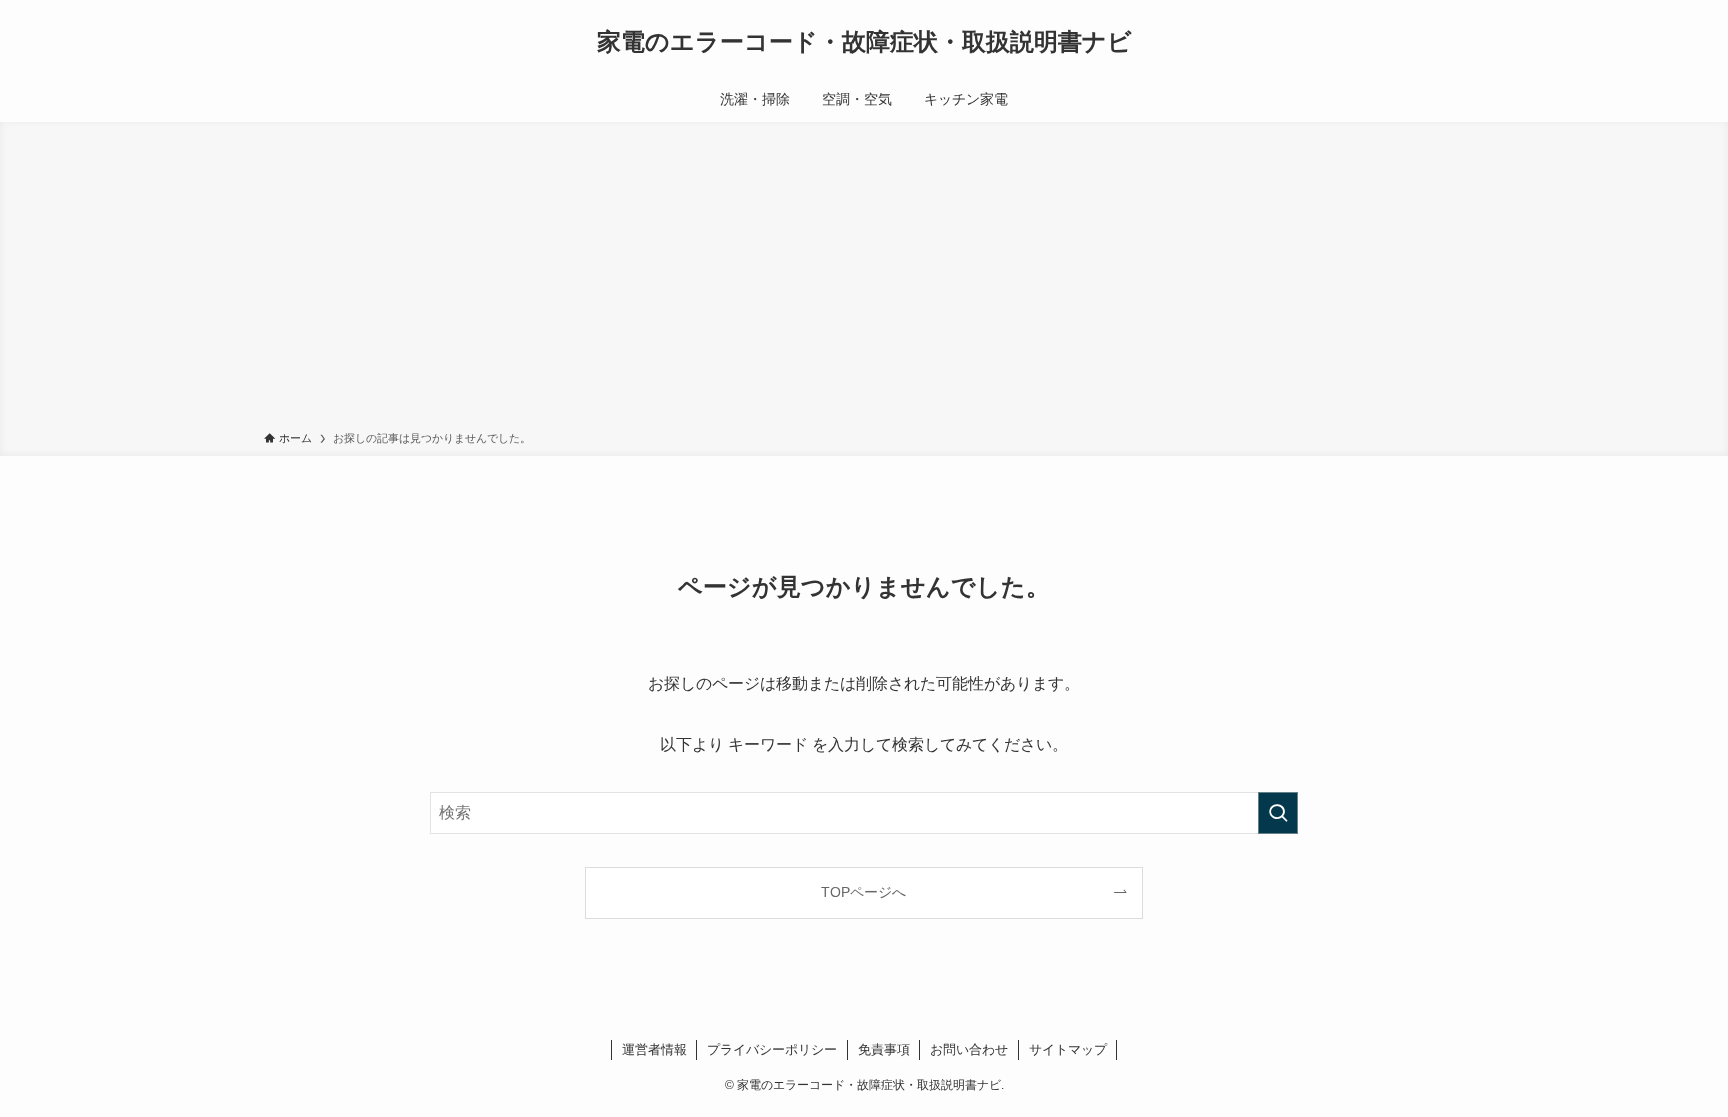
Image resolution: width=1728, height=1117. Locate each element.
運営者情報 (654, 1049)
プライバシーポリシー (772, 1049)
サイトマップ (1068, 1049)
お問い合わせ (969, 1049)
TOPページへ (863, 892)
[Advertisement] (864, 280)
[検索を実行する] (1278, 813)
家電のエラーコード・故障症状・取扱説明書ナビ (864, 42)
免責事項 (884, 1049)
